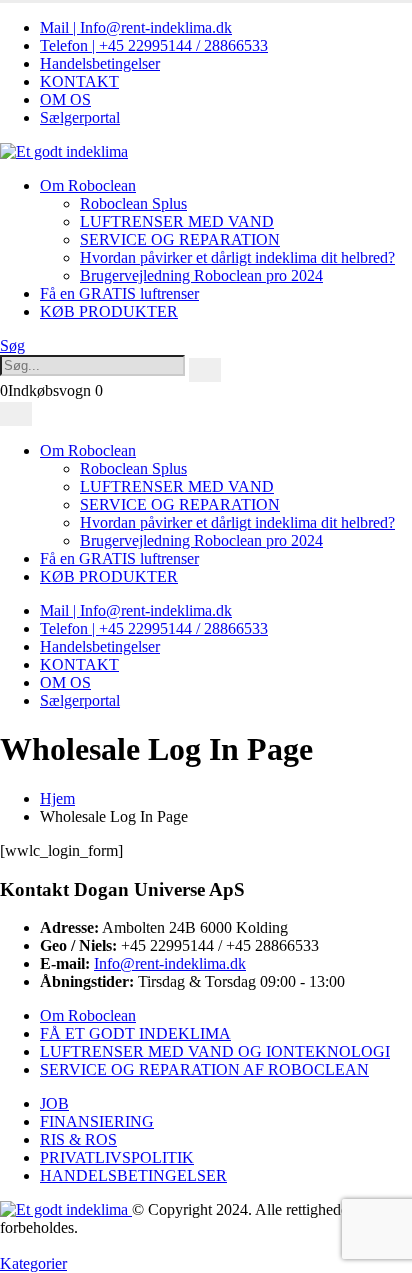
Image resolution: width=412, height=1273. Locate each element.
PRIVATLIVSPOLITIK (117, 1157)
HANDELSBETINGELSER (133, 1175)
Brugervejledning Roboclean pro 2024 (201, 275)
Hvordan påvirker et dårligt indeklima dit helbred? (237, 257)
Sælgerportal (80, 117)
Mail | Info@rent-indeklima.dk (136, 27)
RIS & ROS (78, 1139)
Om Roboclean (88, 185)
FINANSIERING (97, 1121)
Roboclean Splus (133, 203)
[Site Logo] (64, 151)
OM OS (65, 99)
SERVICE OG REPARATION (180, 239)
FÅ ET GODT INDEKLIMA (135, 1033)
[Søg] (205, 370)
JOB (54, 1103)
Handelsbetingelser (100, 63)
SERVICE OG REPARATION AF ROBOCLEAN (204, 1069)
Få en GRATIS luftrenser (119, 293)
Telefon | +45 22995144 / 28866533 (154, 45)
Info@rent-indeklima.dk (170, 963)
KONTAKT (79, 81)
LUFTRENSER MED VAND (177, 221)
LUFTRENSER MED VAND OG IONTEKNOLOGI (215, 1051)
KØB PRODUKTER (109, 311)
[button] (12, 345)
